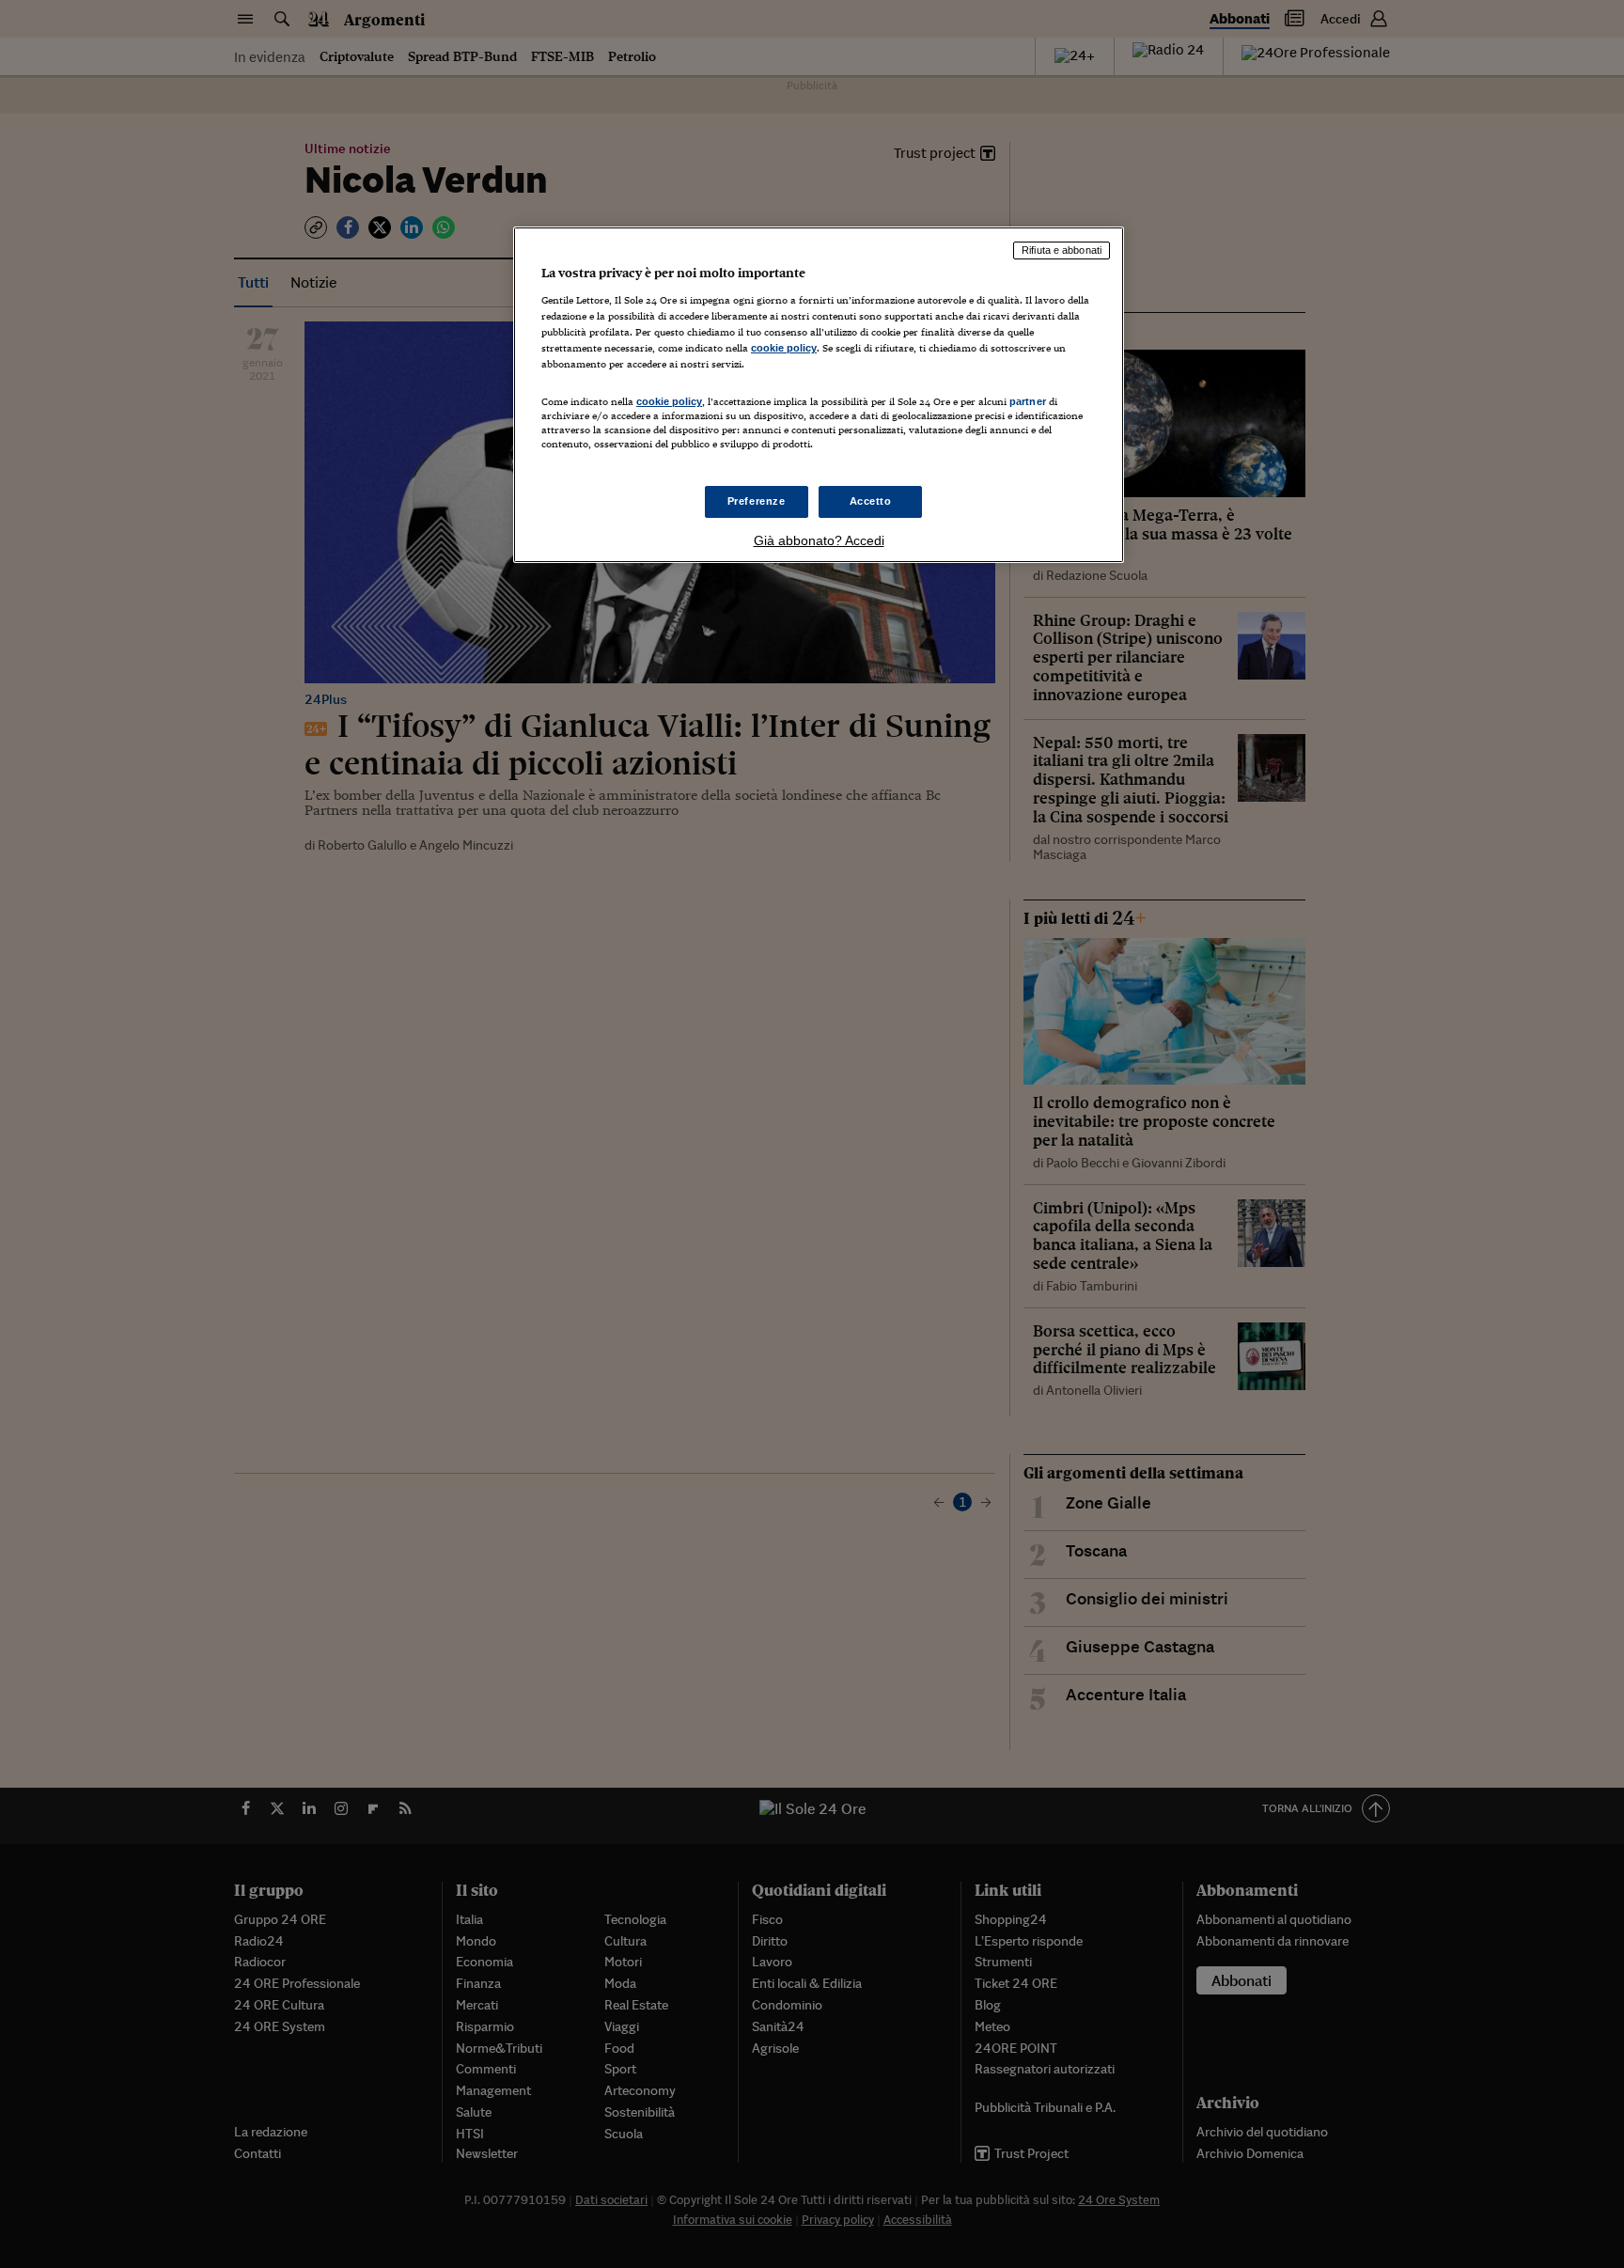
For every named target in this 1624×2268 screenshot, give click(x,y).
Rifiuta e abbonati (1062, 250)
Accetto (871, 501)
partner (1028, 401)
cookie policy (784, 348)
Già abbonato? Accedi (819, 540)
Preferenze (757, 501)
